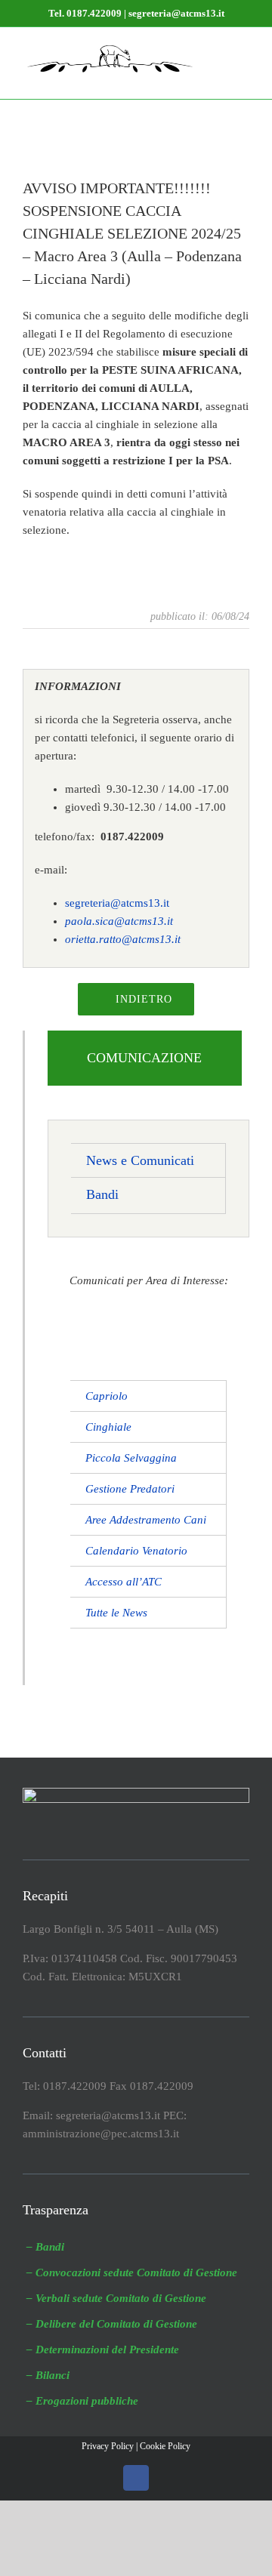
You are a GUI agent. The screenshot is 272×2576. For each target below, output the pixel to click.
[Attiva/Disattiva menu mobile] (243, 50)
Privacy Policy (108, 2446)
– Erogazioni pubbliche (82, 2401)
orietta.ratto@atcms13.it (123, 939)
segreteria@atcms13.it (117, 903)
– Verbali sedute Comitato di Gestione (116, 2298)
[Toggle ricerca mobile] (216, 50)
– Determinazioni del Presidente (103, 2350)
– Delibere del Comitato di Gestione (112, 2324)
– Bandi (45, 2247)
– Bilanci (48, 2375)
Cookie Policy (165, 2446)
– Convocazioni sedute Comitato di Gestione (132, 2272)
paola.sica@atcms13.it (119, 921)
